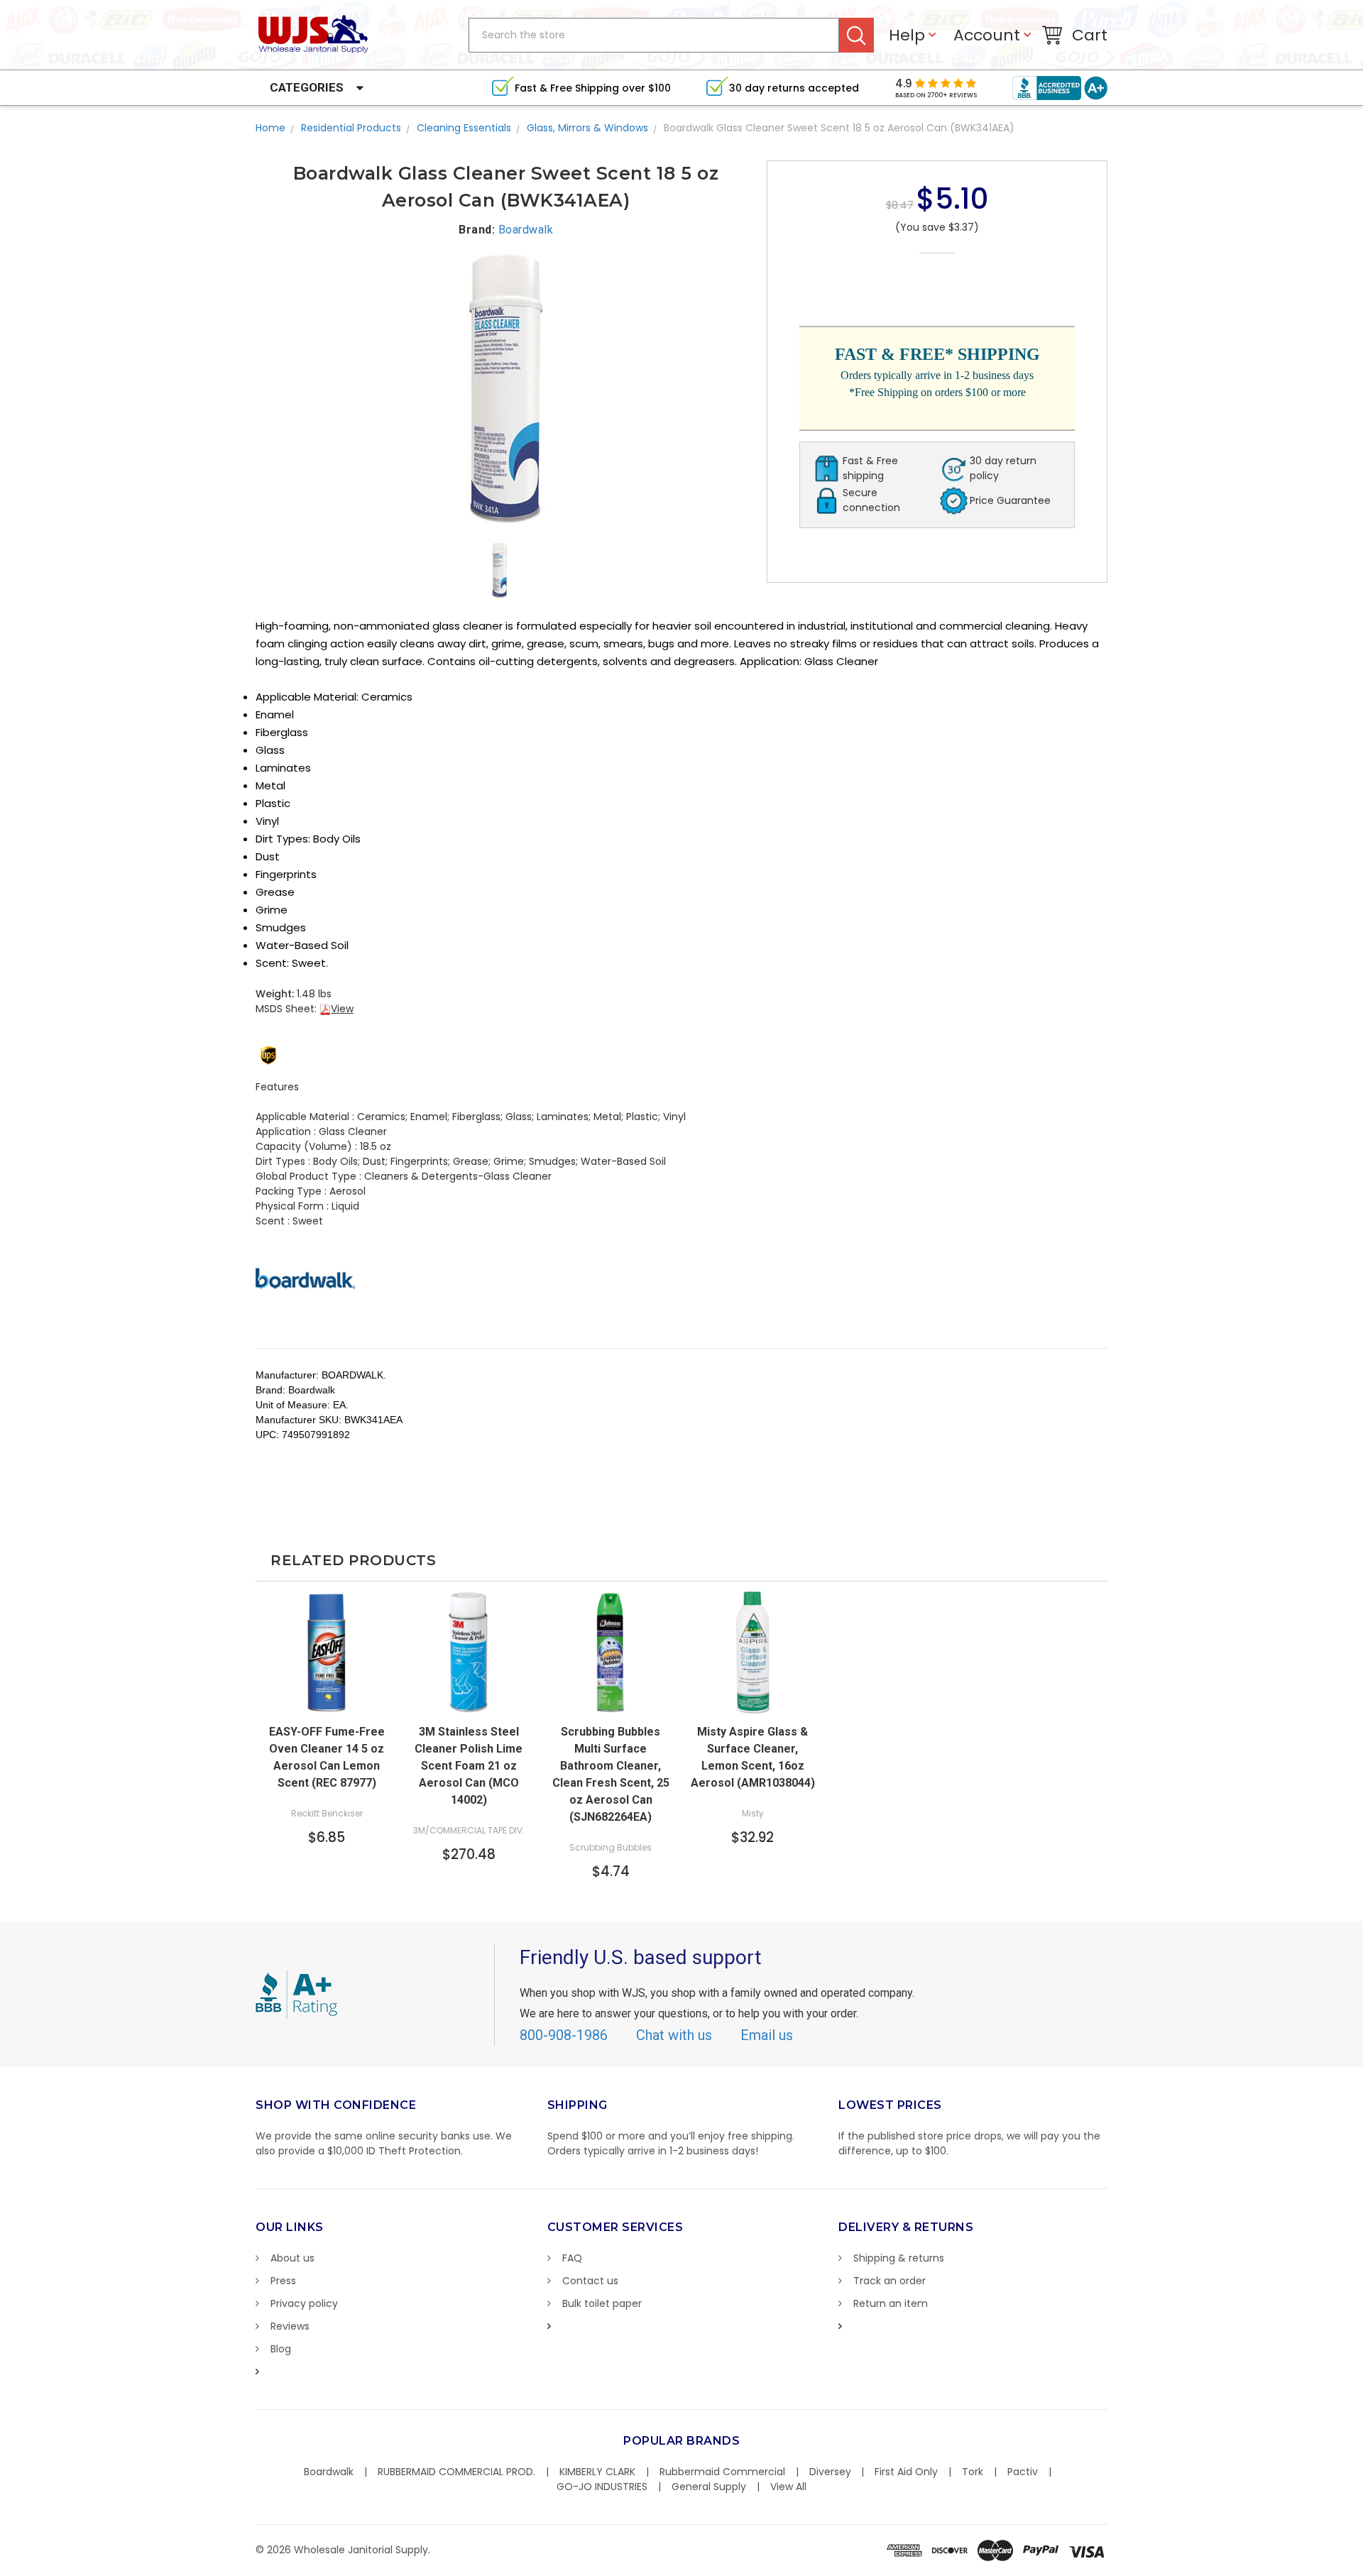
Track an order (889, 2281)
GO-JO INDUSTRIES (602, 2487)
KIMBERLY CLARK (597, 2472)
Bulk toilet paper (602, 2303)
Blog (281, 2349)
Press (283, 2281)
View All (788, 2487)
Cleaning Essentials (464, 128)
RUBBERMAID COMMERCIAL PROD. (456, 2472)
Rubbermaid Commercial (722, 2472)
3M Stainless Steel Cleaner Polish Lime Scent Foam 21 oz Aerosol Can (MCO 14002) (469, 1766)
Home (270, 128)
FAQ (572, 2258)
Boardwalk (329, 2472)
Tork (973, 2472)
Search (856, 35)
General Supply (709, 2487)
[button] (1362, 2569)
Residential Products (351, 128)
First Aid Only (906, 2472)
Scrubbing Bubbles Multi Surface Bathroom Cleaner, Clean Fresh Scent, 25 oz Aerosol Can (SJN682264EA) (611, 1774)
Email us (767, 2035)
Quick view (469, 1702)
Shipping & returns (899, 2258)
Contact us (590, 2281)
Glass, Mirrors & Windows (587, 128)
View (342, 1009)
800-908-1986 (564, 2035)
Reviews (290, 2326)
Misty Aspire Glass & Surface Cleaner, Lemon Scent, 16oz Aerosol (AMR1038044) (753, 1757)
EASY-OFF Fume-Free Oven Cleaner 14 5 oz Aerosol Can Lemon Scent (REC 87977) (327, 1757)
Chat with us (674, 2035)
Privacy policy (304, 2303)
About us (292, 2258)
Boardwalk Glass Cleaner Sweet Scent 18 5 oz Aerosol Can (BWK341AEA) (839, 128)
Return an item (891, 2303)
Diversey (830, 2472)
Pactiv (1023, 2472)
